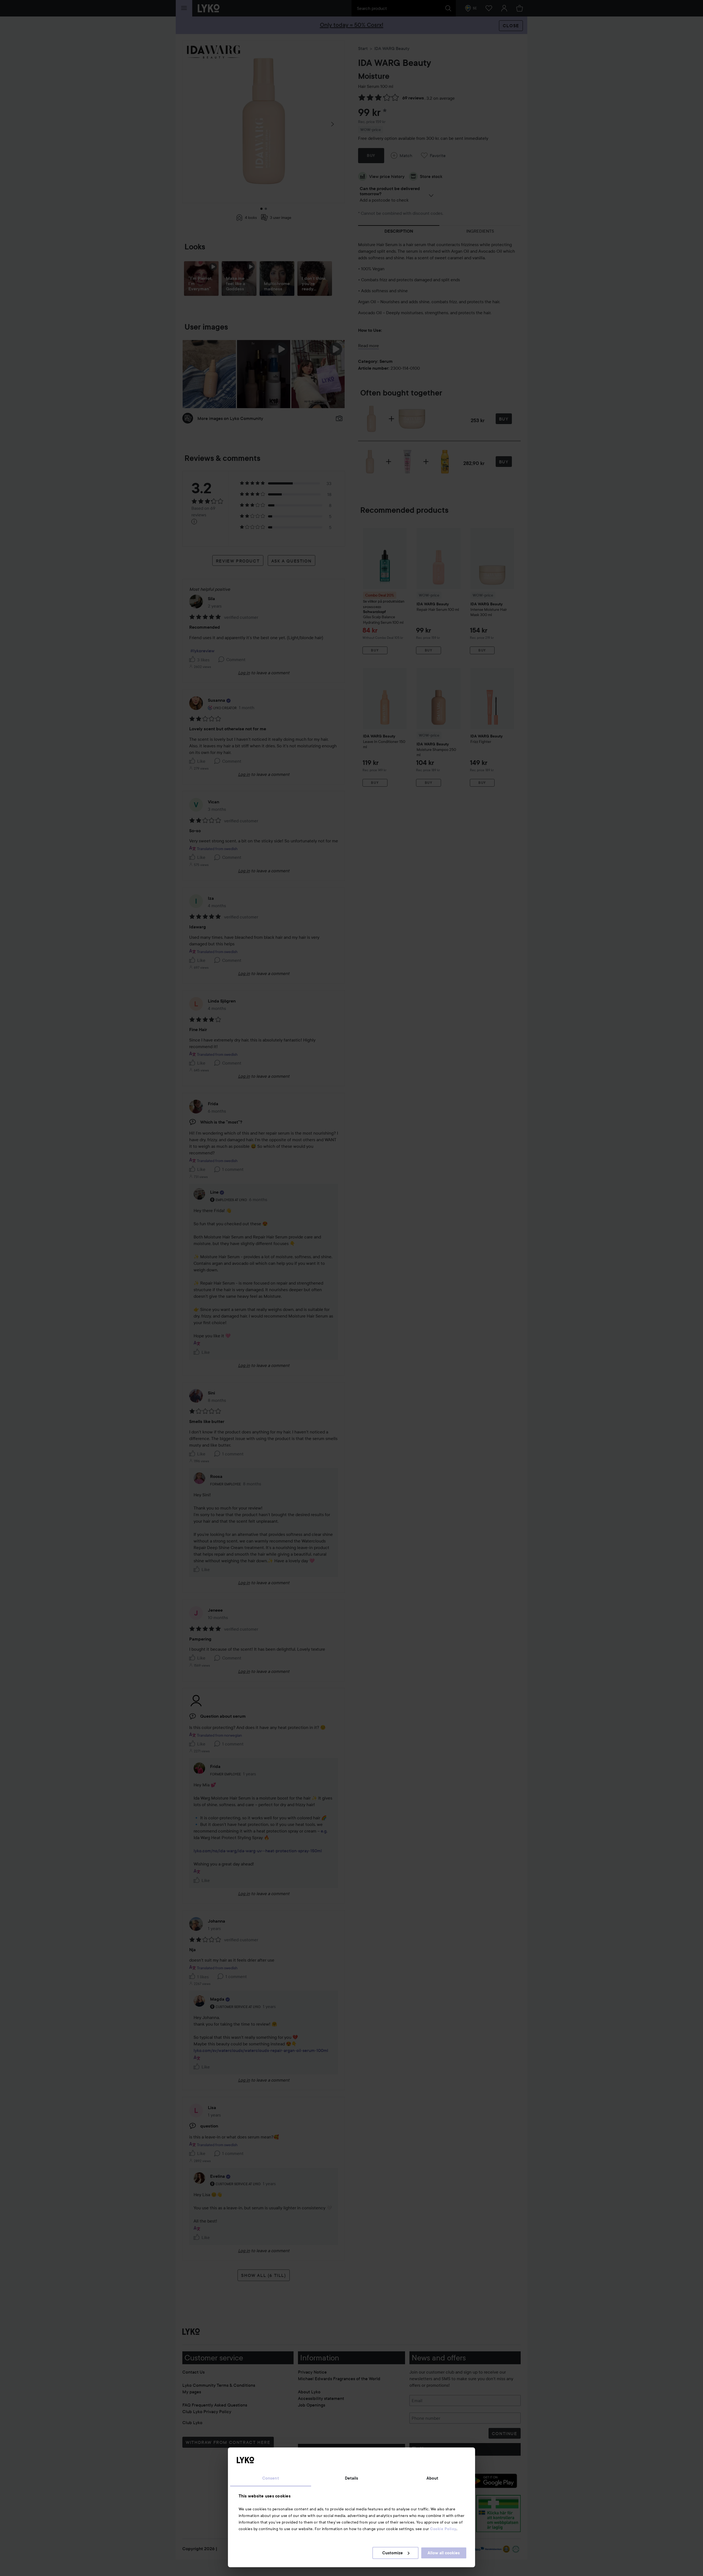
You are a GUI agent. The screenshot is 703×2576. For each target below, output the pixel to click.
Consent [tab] (271, 2478)
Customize (393, 2553)
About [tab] (433, 2478)
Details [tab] (352, 2478)
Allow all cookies (444, 2553)
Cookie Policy (443, 2529)
